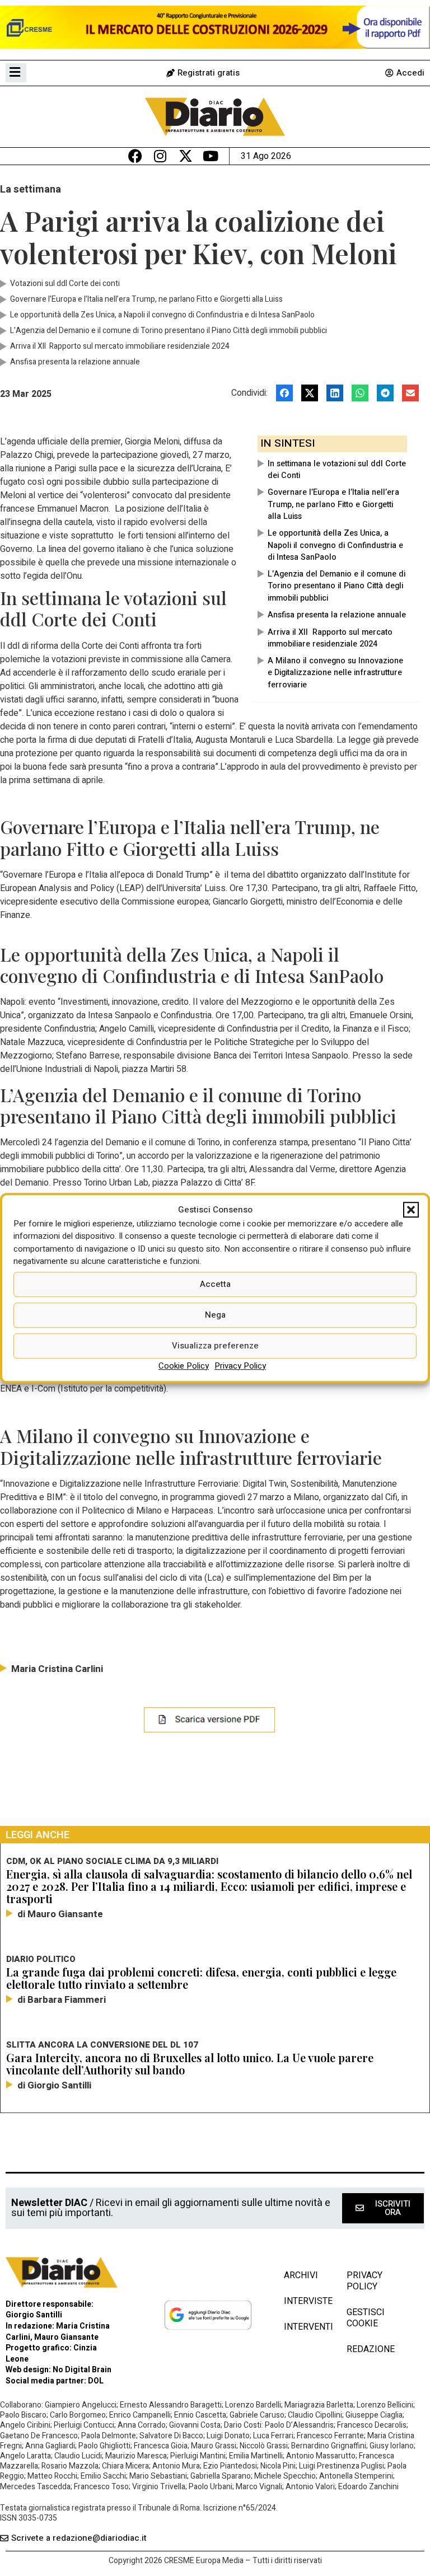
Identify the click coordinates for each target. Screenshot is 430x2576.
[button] (411, 1210)
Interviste (304, 2301)
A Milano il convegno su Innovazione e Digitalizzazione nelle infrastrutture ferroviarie (335, 673)
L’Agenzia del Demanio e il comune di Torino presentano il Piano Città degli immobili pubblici (336, 586)
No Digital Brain (82, 2370)
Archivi (301, 2275)
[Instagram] (160, 156)
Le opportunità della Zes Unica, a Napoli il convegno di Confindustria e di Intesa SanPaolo (335, 545)
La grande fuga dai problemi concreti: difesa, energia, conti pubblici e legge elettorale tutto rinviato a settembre (201, 1978)
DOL (96, 2381)
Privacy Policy (240, 1366)
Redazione (371, 2349)
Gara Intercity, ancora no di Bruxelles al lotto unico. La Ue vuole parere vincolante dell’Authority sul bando (190, 2064)
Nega (215, 1315)
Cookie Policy (184, 1366)
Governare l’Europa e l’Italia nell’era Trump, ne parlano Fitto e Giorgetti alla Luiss (333, 504)
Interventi (304, 2327)
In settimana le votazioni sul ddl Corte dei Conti (337, 470)
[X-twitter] (186, 156)
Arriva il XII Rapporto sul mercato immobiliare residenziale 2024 (330, 638)
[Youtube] (211, 156)
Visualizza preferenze (215, 1346)
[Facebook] (135, 156)
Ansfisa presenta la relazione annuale (337, 615)
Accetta (215, 1284)
